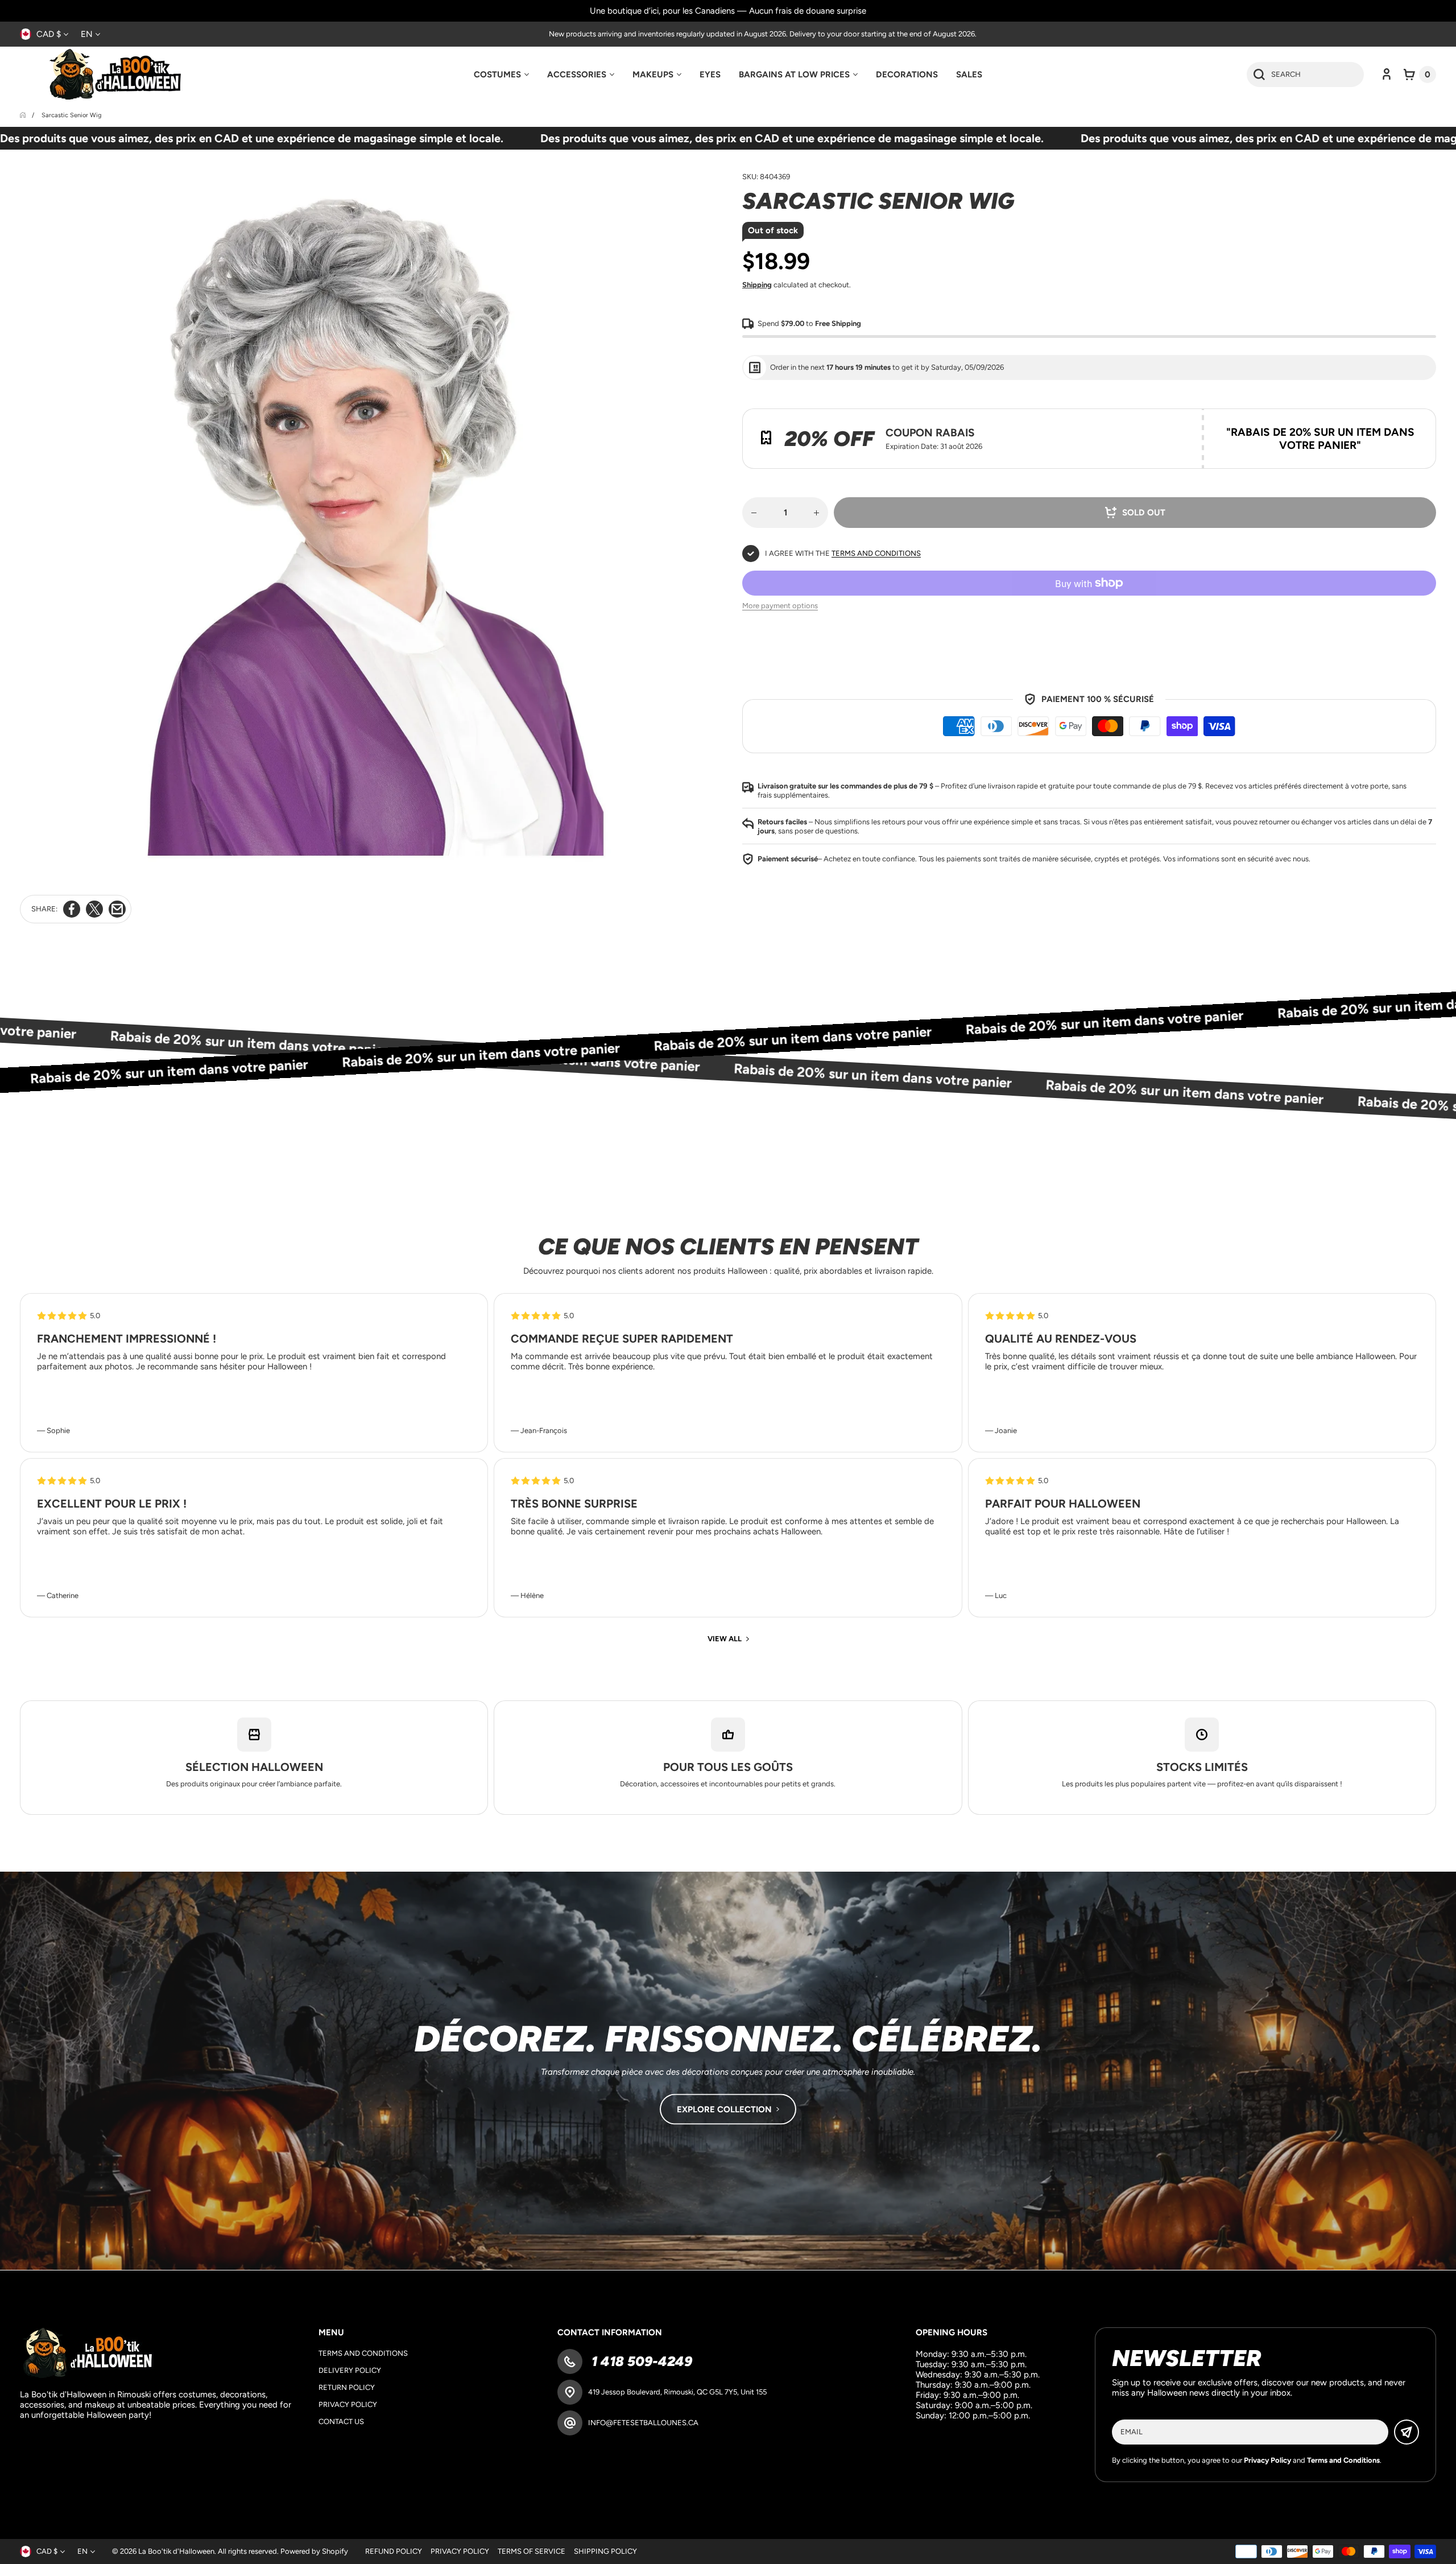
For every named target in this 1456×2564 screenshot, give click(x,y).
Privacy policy (348, 2404)
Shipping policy (605, 2551)
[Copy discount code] (1419, 426)
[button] (1420, 75)
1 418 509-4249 (640, 2361)
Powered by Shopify (314, 2551)
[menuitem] (501, 75)
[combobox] (1305, 75)
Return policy (347, 2387)
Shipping (757, 285)
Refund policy (394, 2551)
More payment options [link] (780, 606)
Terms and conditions (363, 2353)
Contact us (341, 2421)
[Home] (24, 115)
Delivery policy (350, 2370)
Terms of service (531, 2551)
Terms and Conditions (876, 553)
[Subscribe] (1407, 2432)
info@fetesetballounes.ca (643, 2423)
